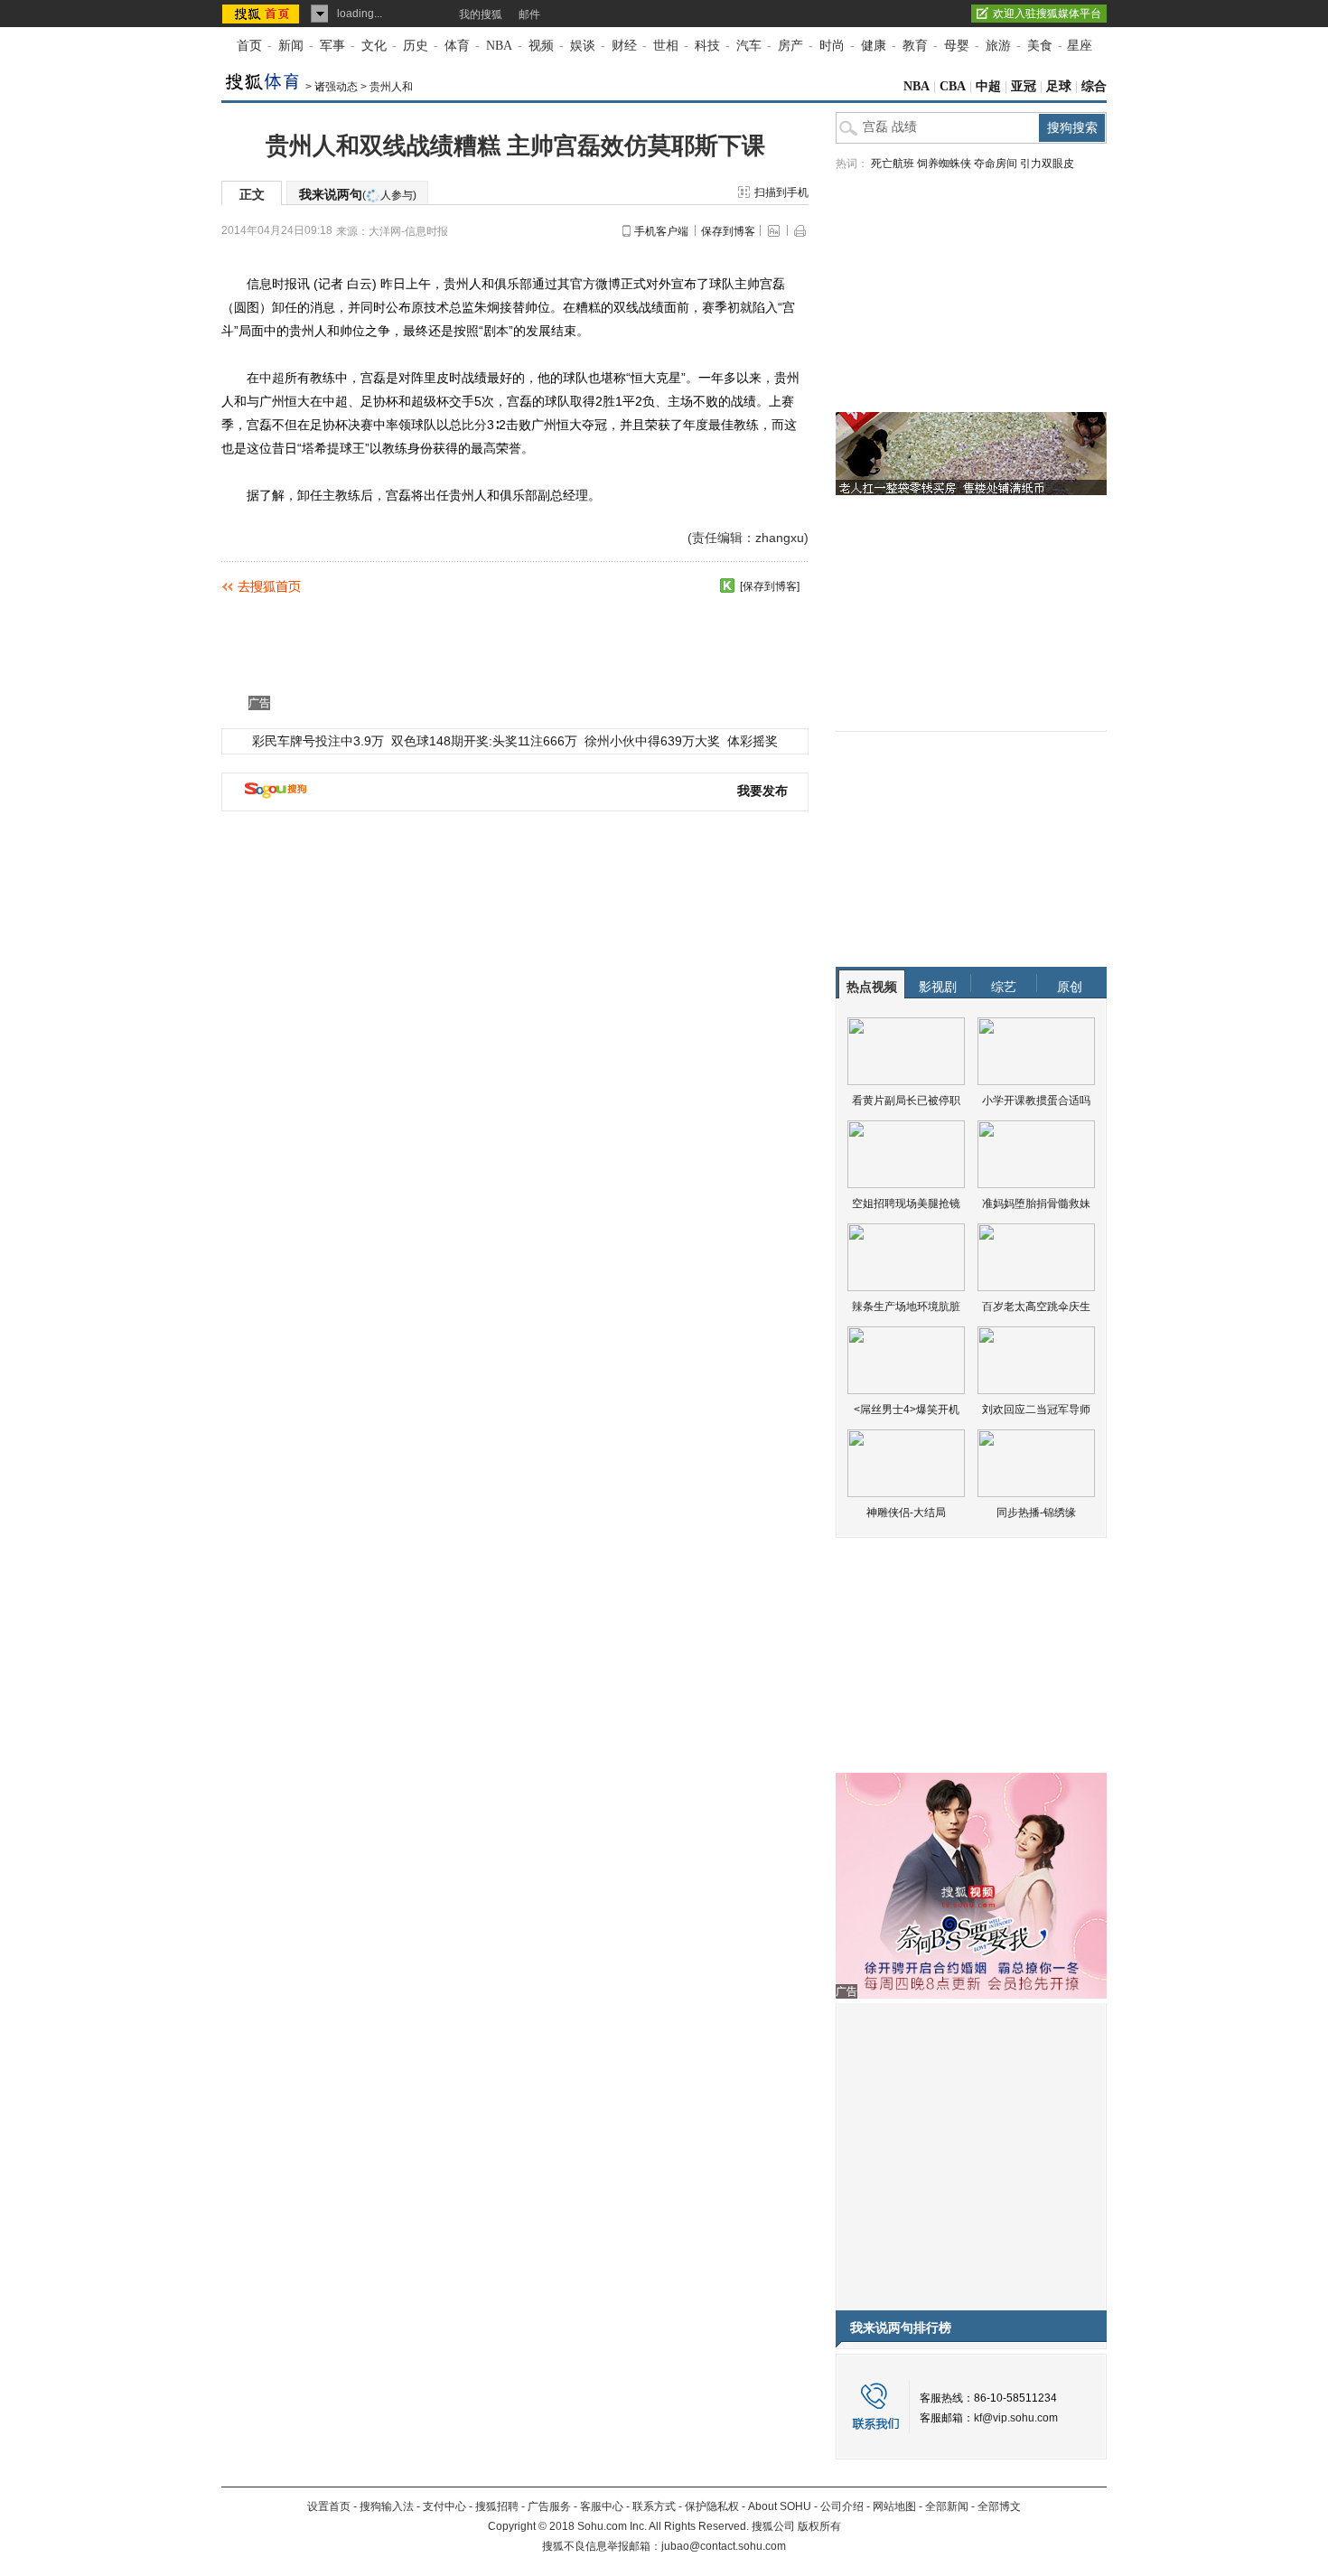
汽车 (749, 46)
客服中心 (602, 2506)
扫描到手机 (781, 192)
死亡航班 (893, 164)
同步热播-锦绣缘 (1036, 1513)
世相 (666, 46)
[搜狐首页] (262, 14)
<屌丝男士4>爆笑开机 (907, 1410)
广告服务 (549, 2506)
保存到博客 (728, 231)
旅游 (998, 46)
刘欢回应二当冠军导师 (1036, 1410)
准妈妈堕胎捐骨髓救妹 (1036, 1204)
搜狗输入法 (387, 2506)
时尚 (832, 46)
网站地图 (894, 2506)
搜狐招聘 (497, 2506)
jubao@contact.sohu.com (724, 2546)
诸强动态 (336, 87)
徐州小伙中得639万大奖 (652, 741)
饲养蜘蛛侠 (944, 164)
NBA (499, 46)
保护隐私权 (712, 2506)
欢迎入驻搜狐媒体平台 (1047, 14)
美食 (1040, 46)
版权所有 (819, 2526)
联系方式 (654, 2506)
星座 (1080, 46)
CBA (953, 86)
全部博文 (999, 2506)
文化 (374, 46)
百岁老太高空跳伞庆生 (1036, 1307)
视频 (541, 46)
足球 (1059, 86)
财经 (624, 46)
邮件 (529, 14)
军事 (332, 46)
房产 (790, 46)
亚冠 (1024, 86)
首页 (249, 46)
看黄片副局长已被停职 (906, 1101)
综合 (1094, 86)
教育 (915, 46)
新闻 (291, 46)
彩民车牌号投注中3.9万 (318, 741)
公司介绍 (842, 2506)
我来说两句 (358, 194)
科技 (707, 46)
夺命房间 (996, 164)
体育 (457, 46)
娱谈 (583, 46)
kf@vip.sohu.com (1016, 2418)
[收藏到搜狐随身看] (727, 585)
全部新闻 (947, 2506)
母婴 (957, 46)
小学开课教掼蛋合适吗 (1036, 1101)
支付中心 (444, 2506)
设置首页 (329, 2506)
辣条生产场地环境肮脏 (906, 1307)
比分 (474, 425)
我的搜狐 (481, 14)
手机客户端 (661, 231)
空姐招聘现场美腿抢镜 (906, 1204)
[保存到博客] (770, 586)
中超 (988, 86)
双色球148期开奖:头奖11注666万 (484, 741)
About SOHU (780, 2506)
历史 (416, 46)
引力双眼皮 (1047, 164)
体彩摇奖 (753, 741)
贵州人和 (391, 87)
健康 (874, 46)
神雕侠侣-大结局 (906, 1513)
